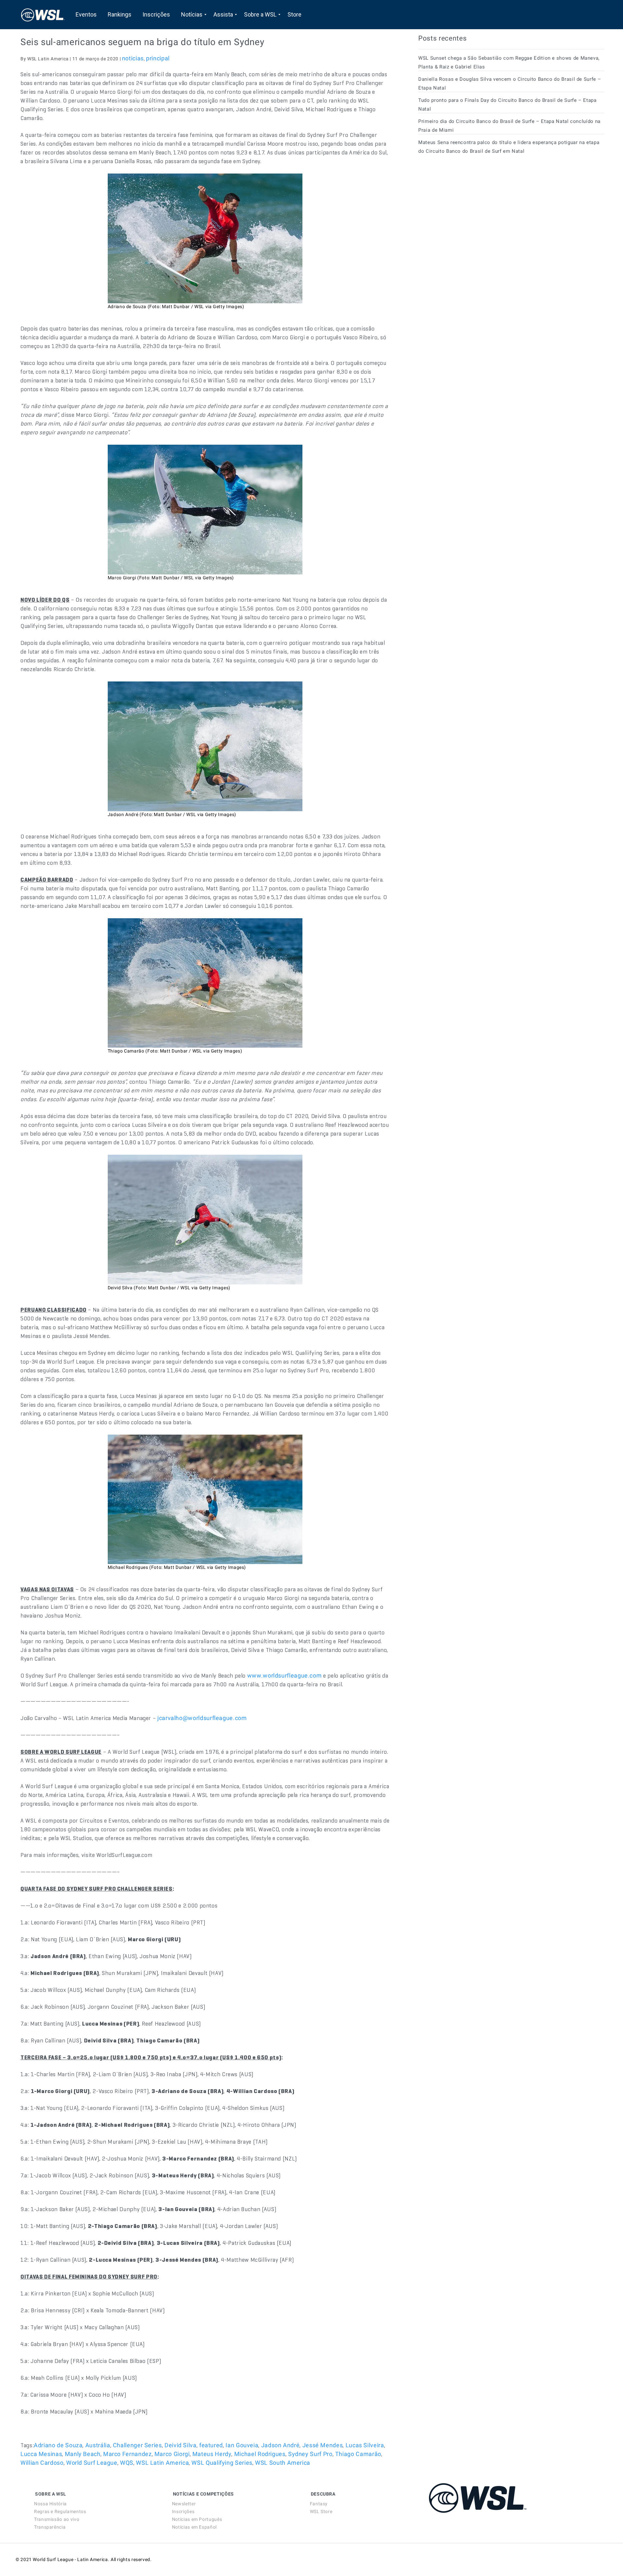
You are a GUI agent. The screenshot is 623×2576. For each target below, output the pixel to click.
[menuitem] (86, 15)
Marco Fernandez (128, 2454)
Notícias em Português (197, 2519)
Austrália (98, 2445)
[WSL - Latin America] (43, 15)
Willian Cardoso (42, 2463)
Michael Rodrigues (260, 2454)
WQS (127, 2463)
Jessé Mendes (323, 2445)
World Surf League (92, 2463)
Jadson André (281, 2445)
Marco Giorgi (172, 2454)
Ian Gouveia (242, 2445)
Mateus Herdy (212, 2454)
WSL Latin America (162, 2463)
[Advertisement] (467, 218)
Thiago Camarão (358, 2454)
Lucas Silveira (365, 2445)
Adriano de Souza (58, 2445)
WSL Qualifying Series (222, 2463)
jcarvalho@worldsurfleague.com (202, 1718)
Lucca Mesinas (41, 2454)
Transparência (50, 2527)
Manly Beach (83, 2454)
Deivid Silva (181, 2445)
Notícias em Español (194, 2527)
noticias (133, 58)
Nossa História (50, 2504)
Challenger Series (137, 2445)
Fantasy (319, 2504)
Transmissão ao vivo (57, 2519)
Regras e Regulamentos (60, 2511)
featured (211, 2445)
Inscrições (183, 2511)
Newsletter (184, 2504)
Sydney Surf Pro (310, 2454)
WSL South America (283, 2463)
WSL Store (321, 2511)
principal (158, 58)
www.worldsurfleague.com (285, 1675)
